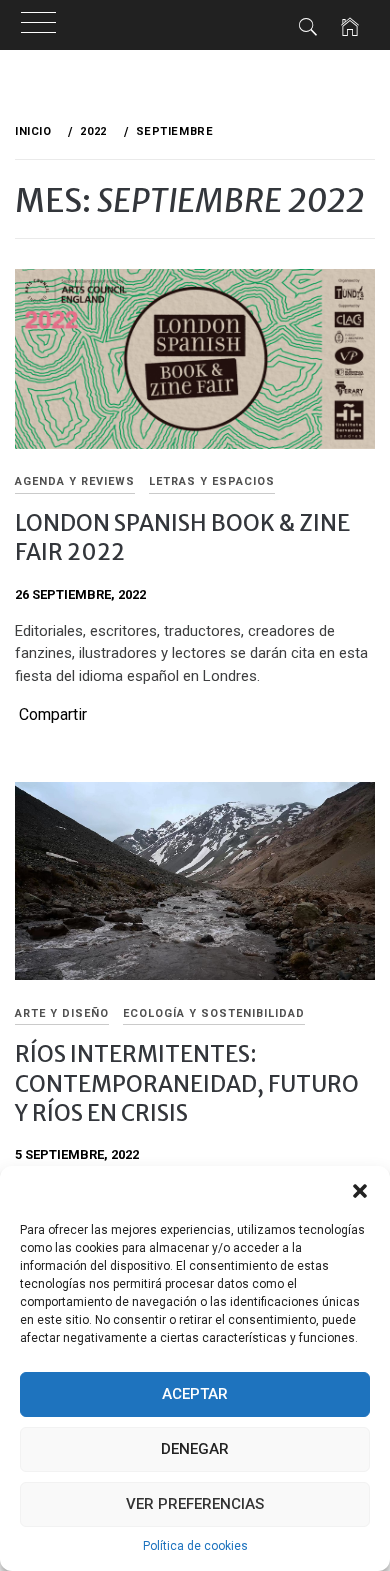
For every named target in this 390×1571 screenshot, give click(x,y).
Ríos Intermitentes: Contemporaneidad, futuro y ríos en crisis (187, 1083)
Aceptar (195, 1394)
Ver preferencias (195, 1504)
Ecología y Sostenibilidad (214, 1013)
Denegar (195, 1449)
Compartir (53, 715)
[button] (360, 1191)
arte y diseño (62, 1013)
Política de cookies (195, 1546)
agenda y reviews (75, 481)
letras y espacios (212, 481)
